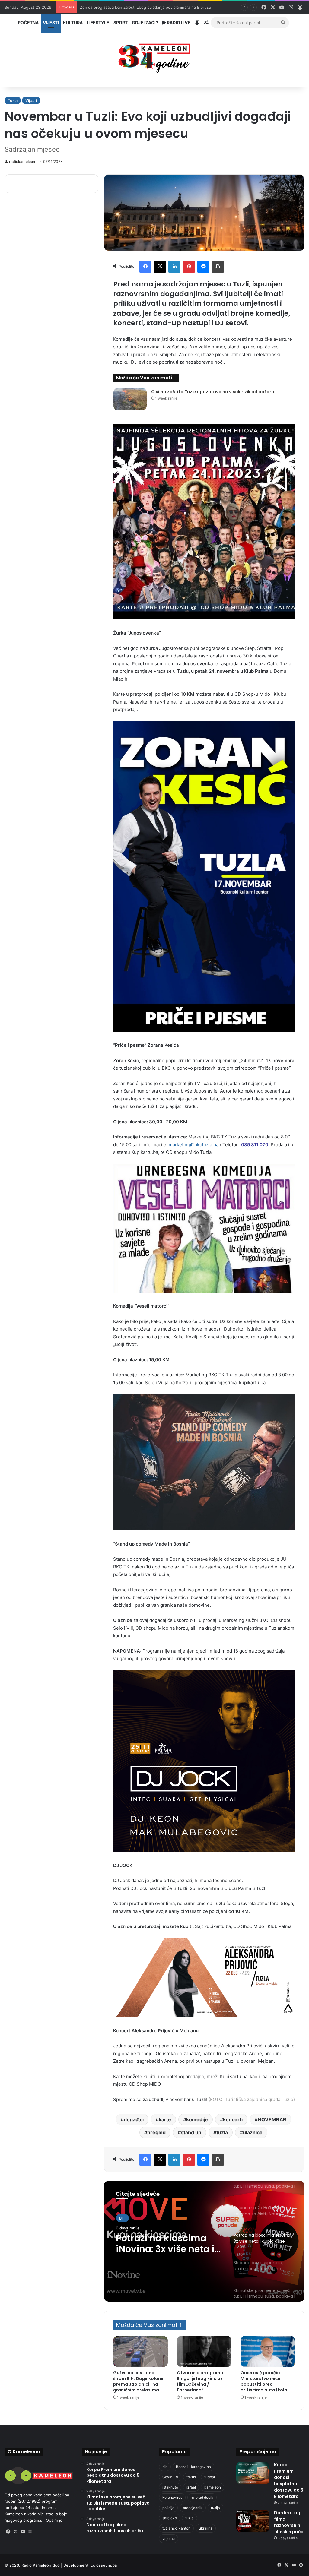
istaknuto (170, 2487)
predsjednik (193, 2508)
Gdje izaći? (145, 22)
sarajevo (170, 2518)
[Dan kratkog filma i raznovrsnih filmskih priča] (253, 2521)
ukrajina (206, 2528)
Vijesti (51, 22)
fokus (191, 2477)
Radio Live (178, 22)
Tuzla (13, 100)
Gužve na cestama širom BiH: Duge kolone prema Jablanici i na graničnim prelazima (138, 2381)
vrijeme (169, 2538)
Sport (121, 22)
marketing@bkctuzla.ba (194, 1145)
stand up (191, 2132)
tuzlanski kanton (176, 2528)
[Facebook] (145, 267)
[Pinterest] (189, 267)
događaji (134, 2119)
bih (165, 2467)
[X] (160, 267)
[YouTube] (23, 2532)
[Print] (218, 267)
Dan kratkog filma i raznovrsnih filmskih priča (289, 2522)
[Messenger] (203, 267)
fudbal (210, 2477)
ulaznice (253, 2132)
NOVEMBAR (272, 2119)
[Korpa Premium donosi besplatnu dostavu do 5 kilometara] (253, 2473)
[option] (204, 2241)
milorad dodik (202, 2497)
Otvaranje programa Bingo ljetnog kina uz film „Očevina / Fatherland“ (200, 2381)
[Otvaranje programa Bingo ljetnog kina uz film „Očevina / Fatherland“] (204, 2351)
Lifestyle (98, 22)
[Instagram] (30, 2532)
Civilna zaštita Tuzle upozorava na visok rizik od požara (213, 392)
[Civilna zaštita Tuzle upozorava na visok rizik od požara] (130, 399)
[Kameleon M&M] (154, 57)
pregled (156, 2132)
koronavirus (172, 2497)
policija (168, 2508)
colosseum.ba (104, 2565)
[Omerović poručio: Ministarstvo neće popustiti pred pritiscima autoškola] (268, 2351)
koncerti (233, 2119)
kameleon (213, 2487)
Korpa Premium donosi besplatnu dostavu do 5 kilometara (289, 2481)
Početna (28, 22)
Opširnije (54, 2520)
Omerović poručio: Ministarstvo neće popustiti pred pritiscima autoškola (264, 2381)
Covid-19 (170, 2477)
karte (165, 2119)
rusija (215, 2508)
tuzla (222, 2132)
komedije (197, 2119)
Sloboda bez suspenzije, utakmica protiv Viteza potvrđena (165, 2244)
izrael (191, 2487)
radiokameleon (22, 161)
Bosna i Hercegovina (193, 2467)
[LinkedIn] (174, 267)
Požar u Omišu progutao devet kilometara (119, 7)
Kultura (73, 22)
